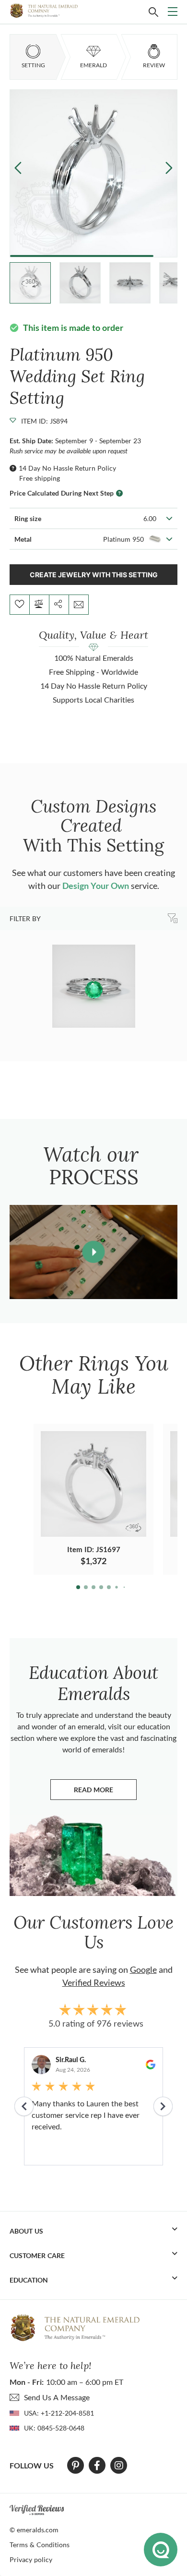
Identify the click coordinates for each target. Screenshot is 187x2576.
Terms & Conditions (40, 2545)
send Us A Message (57, 2397)
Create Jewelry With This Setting (94, 575)
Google (143, 1969)
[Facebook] (97, 2466)
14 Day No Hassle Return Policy (67, 468)
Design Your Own (96, 886)
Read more (105, 1792)
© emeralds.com (34, 2530)
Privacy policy (31, 2559)
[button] (169, 167)
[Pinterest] (76, 2466)
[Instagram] (119, 2466)
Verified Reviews (94, 1982)
